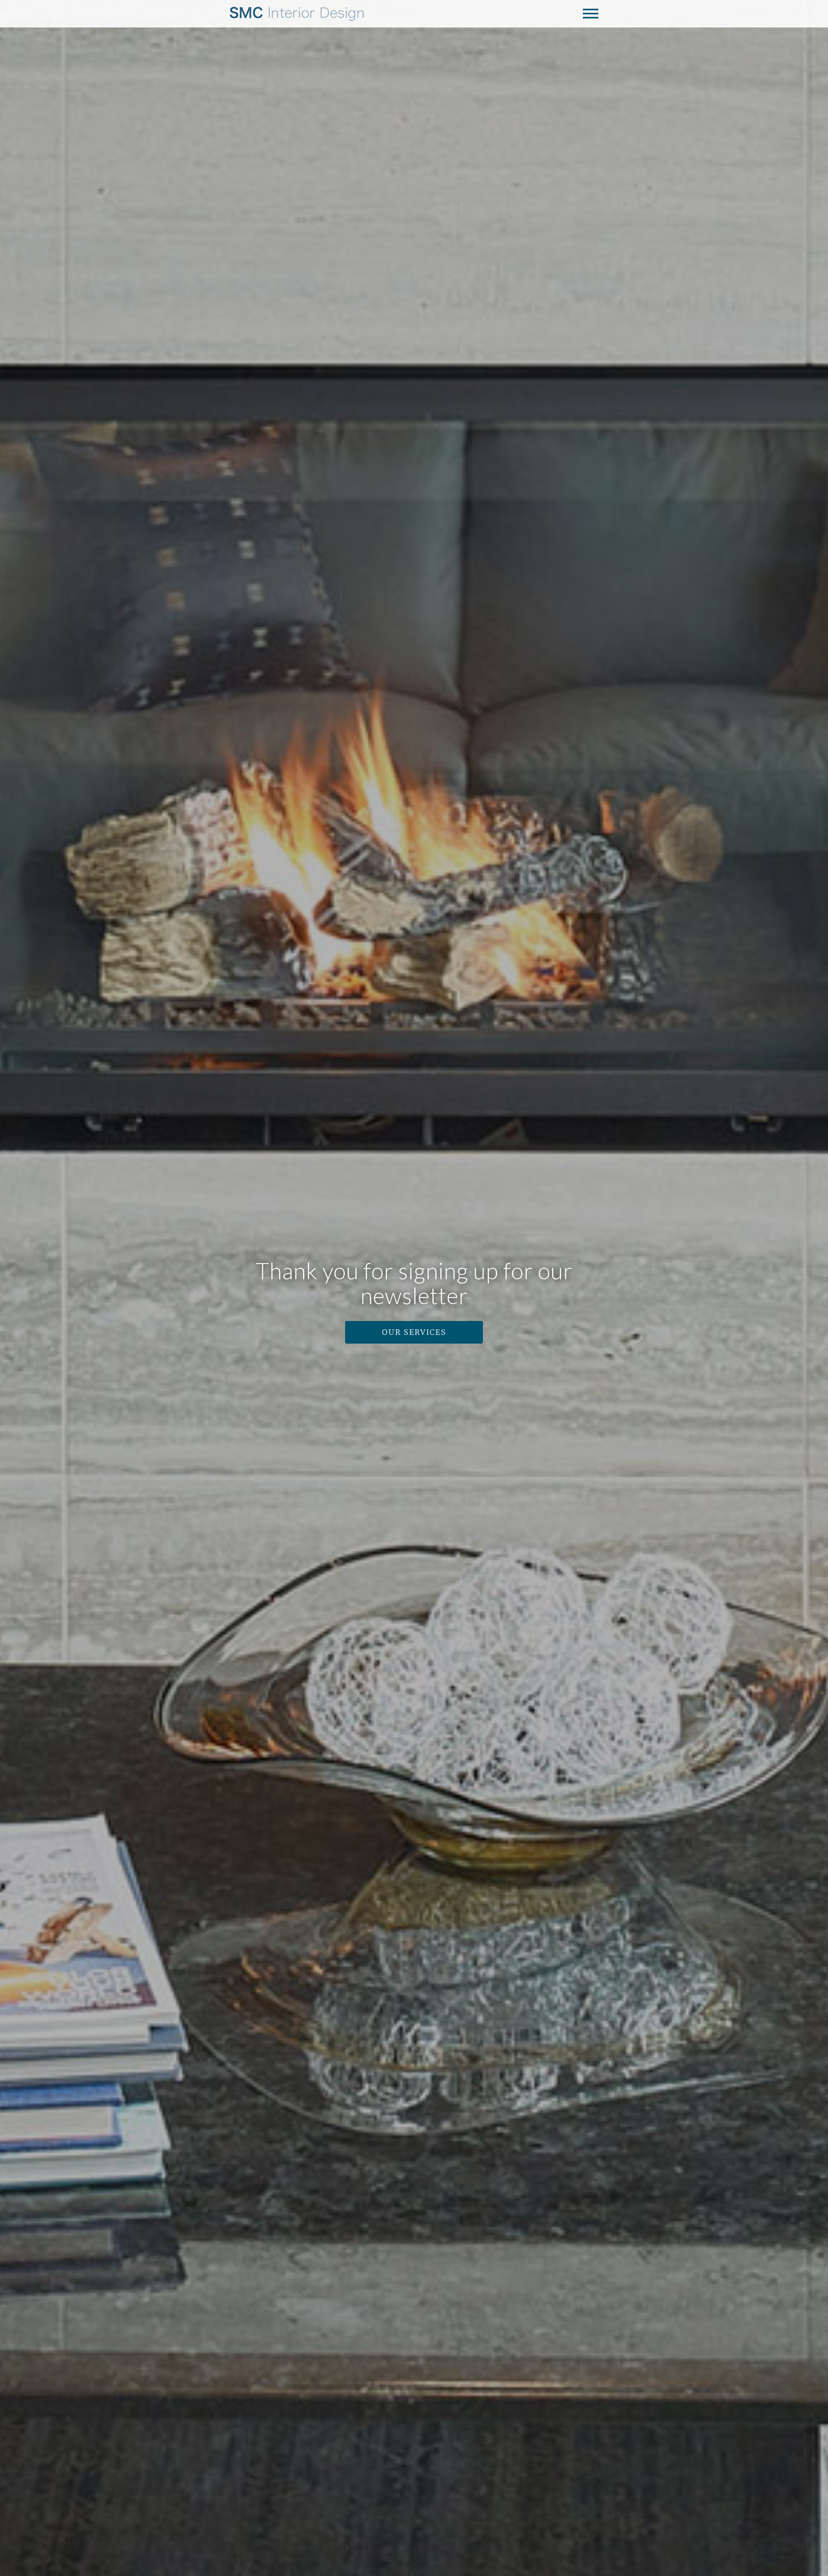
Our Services (414, 1332)
